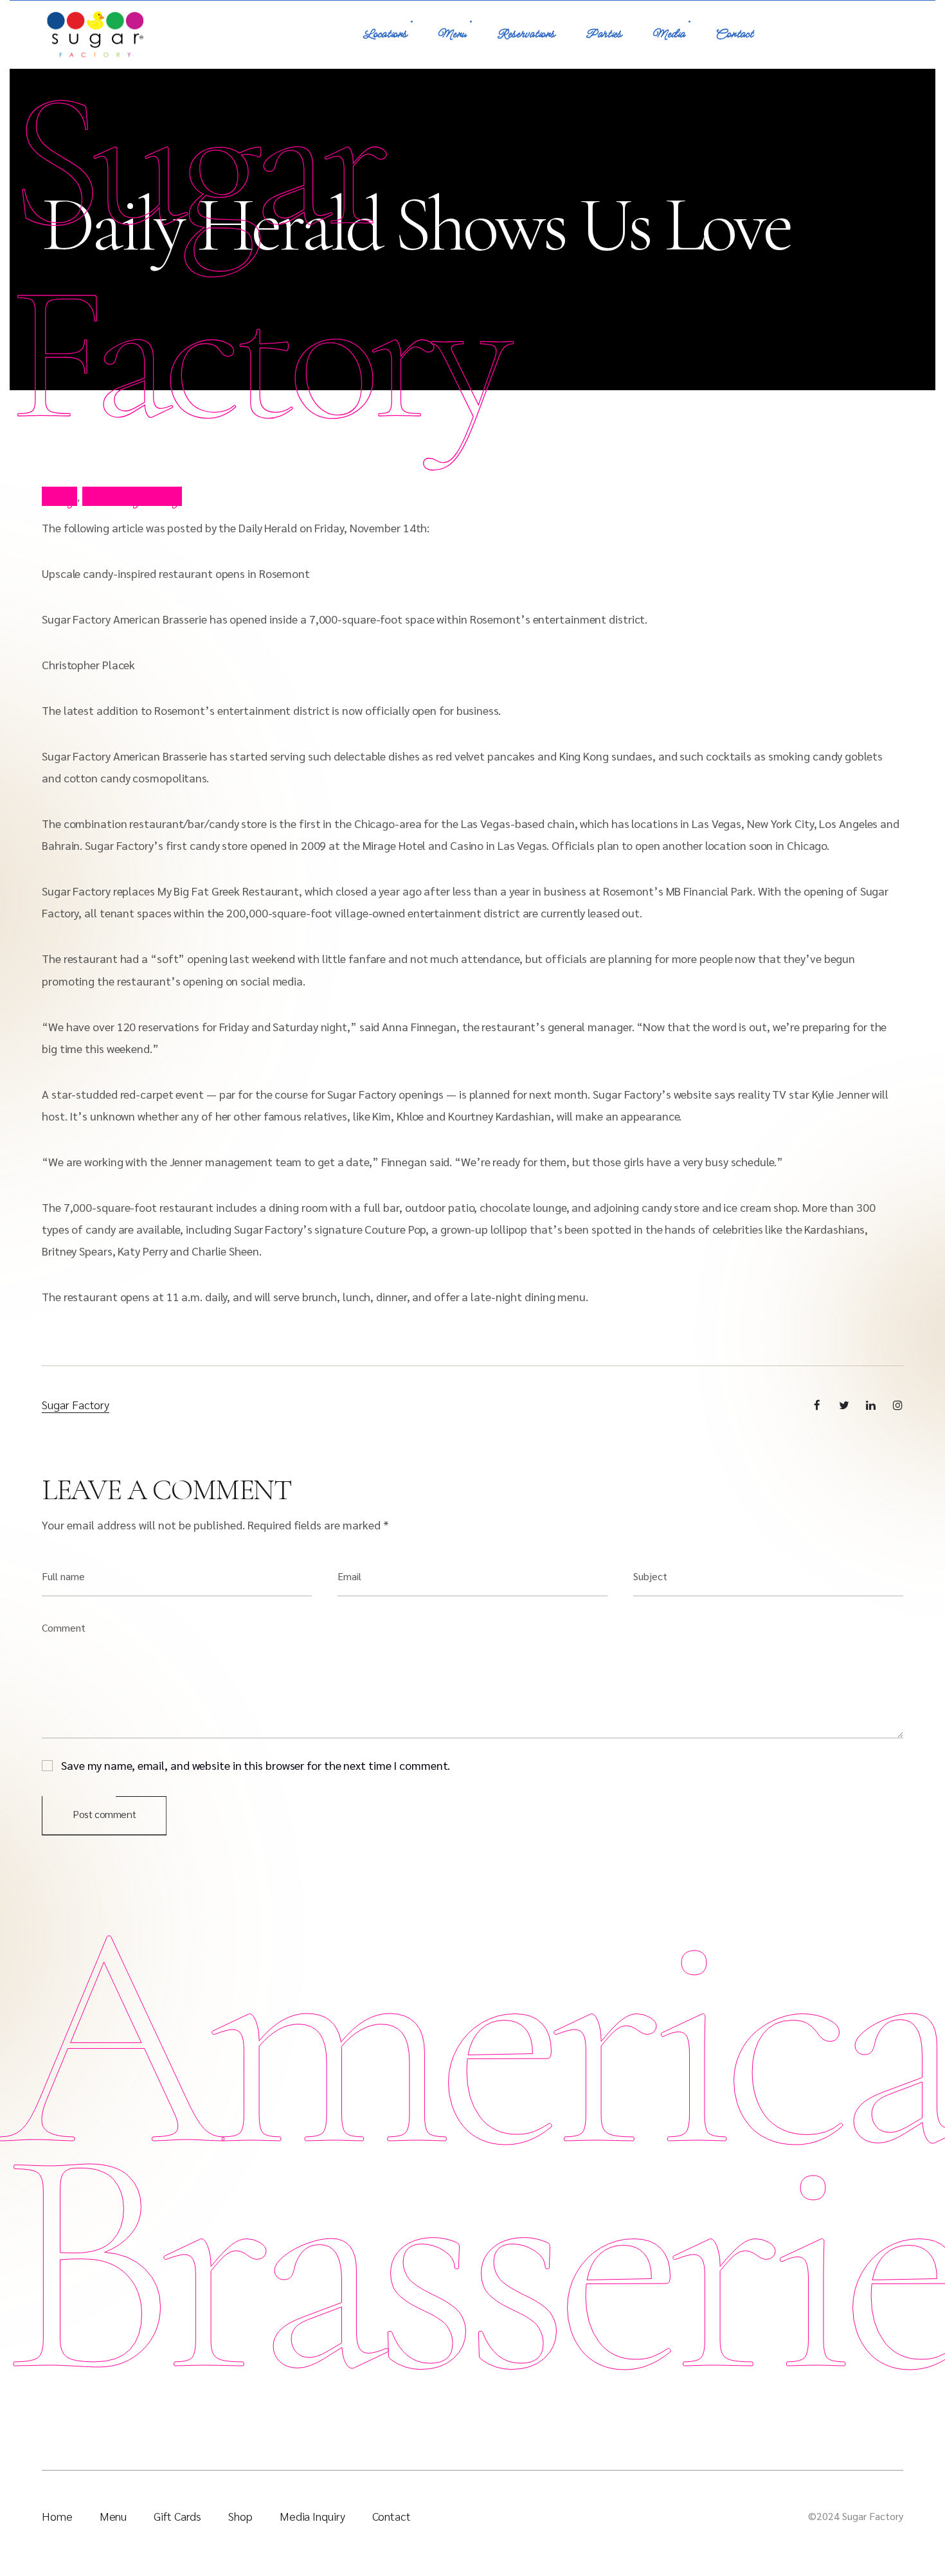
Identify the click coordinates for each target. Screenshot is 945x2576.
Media (669, 34)
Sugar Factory (76, 1404)
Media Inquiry (312, 2516)
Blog (59, 496)
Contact (734, 34)
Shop (240, 2516)
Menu (452, 34)
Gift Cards (177, 2516)
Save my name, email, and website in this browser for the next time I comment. (256, 1764)
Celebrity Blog (132, 496)
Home (57, 2516)
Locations (385, 34)
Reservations (526, 34)
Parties (604, 34)
